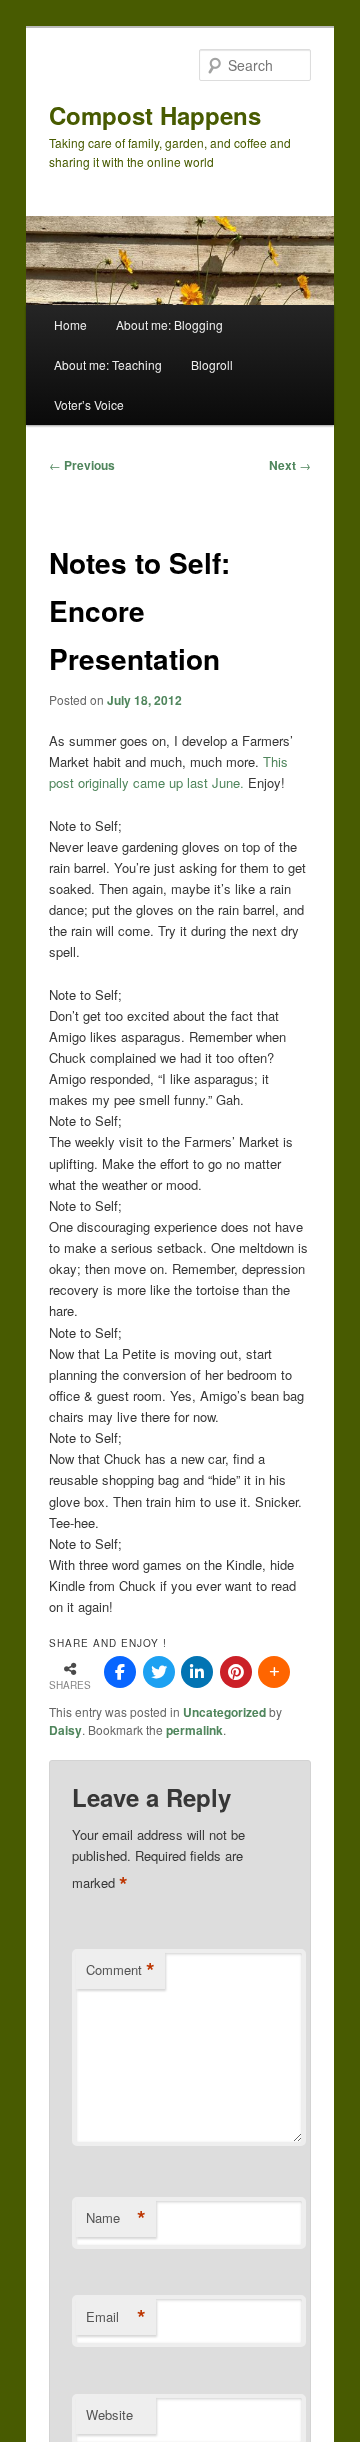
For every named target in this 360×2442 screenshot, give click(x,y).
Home (70, 324)
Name (116, 2218)
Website (109, 2414)
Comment (120, 1970)
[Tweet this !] (159, 1672)
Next (290, 465)
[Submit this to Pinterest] (236, 1672)
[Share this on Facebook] (120, 1672)
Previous (82, 465)
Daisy (65, 1730)
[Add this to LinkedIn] (197, 1672)
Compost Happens (155, 115)
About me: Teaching (108, 364)
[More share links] (274, 1672)
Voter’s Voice (89, 404)
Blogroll (212, 364)
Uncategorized (224, 1712)
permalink (194, 1730)
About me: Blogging (169, 324)
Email (116, 2317)
